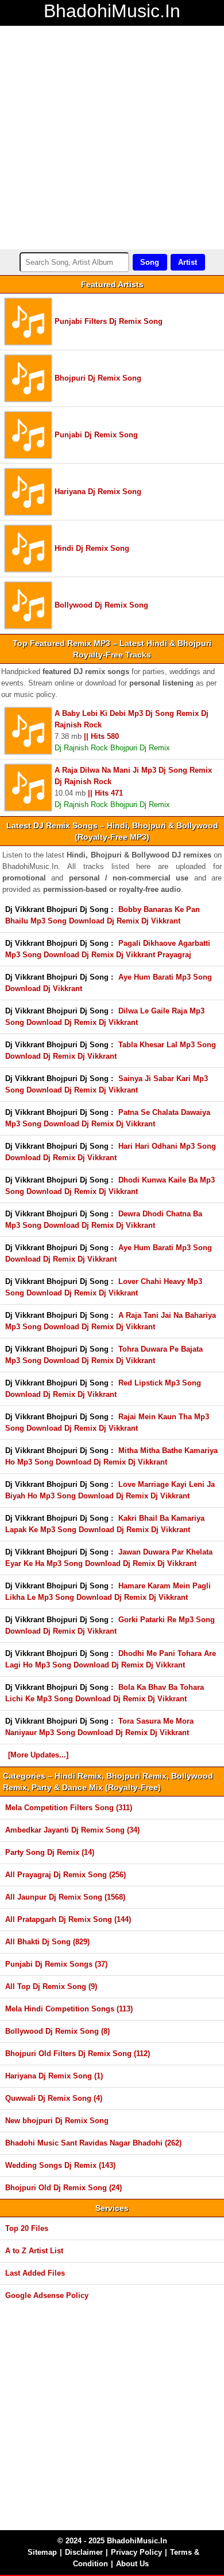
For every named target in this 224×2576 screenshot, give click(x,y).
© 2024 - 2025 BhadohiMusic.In (112, 2541)
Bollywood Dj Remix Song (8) (57, 2031)
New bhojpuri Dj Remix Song (57, 2121)
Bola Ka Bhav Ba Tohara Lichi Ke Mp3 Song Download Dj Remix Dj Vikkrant (105, 1693)
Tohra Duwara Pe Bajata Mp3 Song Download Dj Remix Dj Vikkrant (104, 1355)
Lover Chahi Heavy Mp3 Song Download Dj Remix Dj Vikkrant (104, 1287)
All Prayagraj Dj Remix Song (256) (65, 1875)
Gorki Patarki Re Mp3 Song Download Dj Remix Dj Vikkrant (110, 1625)
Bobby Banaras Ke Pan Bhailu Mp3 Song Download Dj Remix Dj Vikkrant (103, 915)
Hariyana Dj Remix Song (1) (54, 2076)
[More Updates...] (38, 1755)
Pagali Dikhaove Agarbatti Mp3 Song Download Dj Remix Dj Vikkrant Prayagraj (108, 949)
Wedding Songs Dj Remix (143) (60, 2165)
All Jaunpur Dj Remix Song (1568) (65, 1897)
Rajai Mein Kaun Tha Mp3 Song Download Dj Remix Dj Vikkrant (107, 1422)
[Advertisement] (112, 138)
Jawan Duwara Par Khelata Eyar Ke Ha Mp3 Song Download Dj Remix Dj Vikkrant (109, 1558)
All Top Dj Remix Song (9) (51, 1986)
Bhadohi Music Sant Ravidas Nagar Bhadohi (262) (93, 2143)
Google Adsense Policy (47, 2295)
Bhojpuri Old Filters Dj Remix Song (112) (78, 2054)
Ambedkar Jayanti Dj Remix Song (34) (72, 1830)
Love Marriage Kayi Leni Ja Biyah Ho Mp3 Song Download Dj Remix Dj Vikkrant (110, 1490)
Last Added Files (35, 2273)
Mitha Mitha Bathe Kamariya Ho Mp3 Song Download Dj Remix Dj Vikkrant (111, 1456)
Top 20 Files (27, 2228)
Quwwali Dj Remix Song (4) (54, 2098)
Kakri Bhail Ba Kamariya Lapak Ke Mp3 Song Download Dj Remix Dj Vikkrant (105, 1524)
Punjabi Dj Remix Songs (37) (56, 1964)
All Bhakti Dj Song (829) (47, 1942)
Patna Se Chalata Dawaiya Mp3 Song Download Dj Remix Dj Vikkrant (108, 1118)
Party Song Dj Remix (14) (50, 1852)
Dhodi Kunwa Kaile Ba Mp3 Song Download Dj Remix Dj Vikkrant (110, 1186)
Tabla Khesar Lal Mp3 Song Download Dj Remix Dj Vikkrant (111, 1050)
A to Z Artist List (34, 2251)
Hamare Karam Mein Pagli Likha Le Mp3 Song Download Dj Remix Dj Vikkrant (108, 1592)
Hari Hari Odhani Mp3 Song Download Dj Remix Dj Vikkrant (111, 1152)
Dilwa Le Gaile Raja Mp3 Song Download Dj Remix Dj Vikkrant (105, 1017)
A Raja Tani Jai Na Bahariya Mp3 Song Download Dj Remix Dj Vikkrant (111, 1321)
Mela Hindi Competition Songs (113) (69, 2009)
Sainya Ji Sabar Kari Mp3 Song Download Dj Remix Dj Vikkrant (107, 1084)
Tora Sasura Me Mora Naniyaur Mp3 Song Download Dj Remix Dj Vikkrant (99, 1727)
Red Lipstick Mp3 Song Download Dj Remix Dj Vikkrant (103, 1389)
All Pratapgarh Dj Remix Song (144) (68, 1919)
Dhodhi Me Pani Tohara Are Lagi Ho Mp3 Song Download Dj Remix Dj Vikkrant (111, 1659)
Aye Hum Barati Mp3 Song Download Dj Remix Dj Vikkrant (109, 1253)
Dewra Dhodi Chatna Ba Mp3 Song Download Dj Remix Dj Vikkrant (104, 1220)
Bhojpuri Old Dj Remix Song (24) (63, 2188)
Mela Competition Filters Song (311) (69, 1808)
